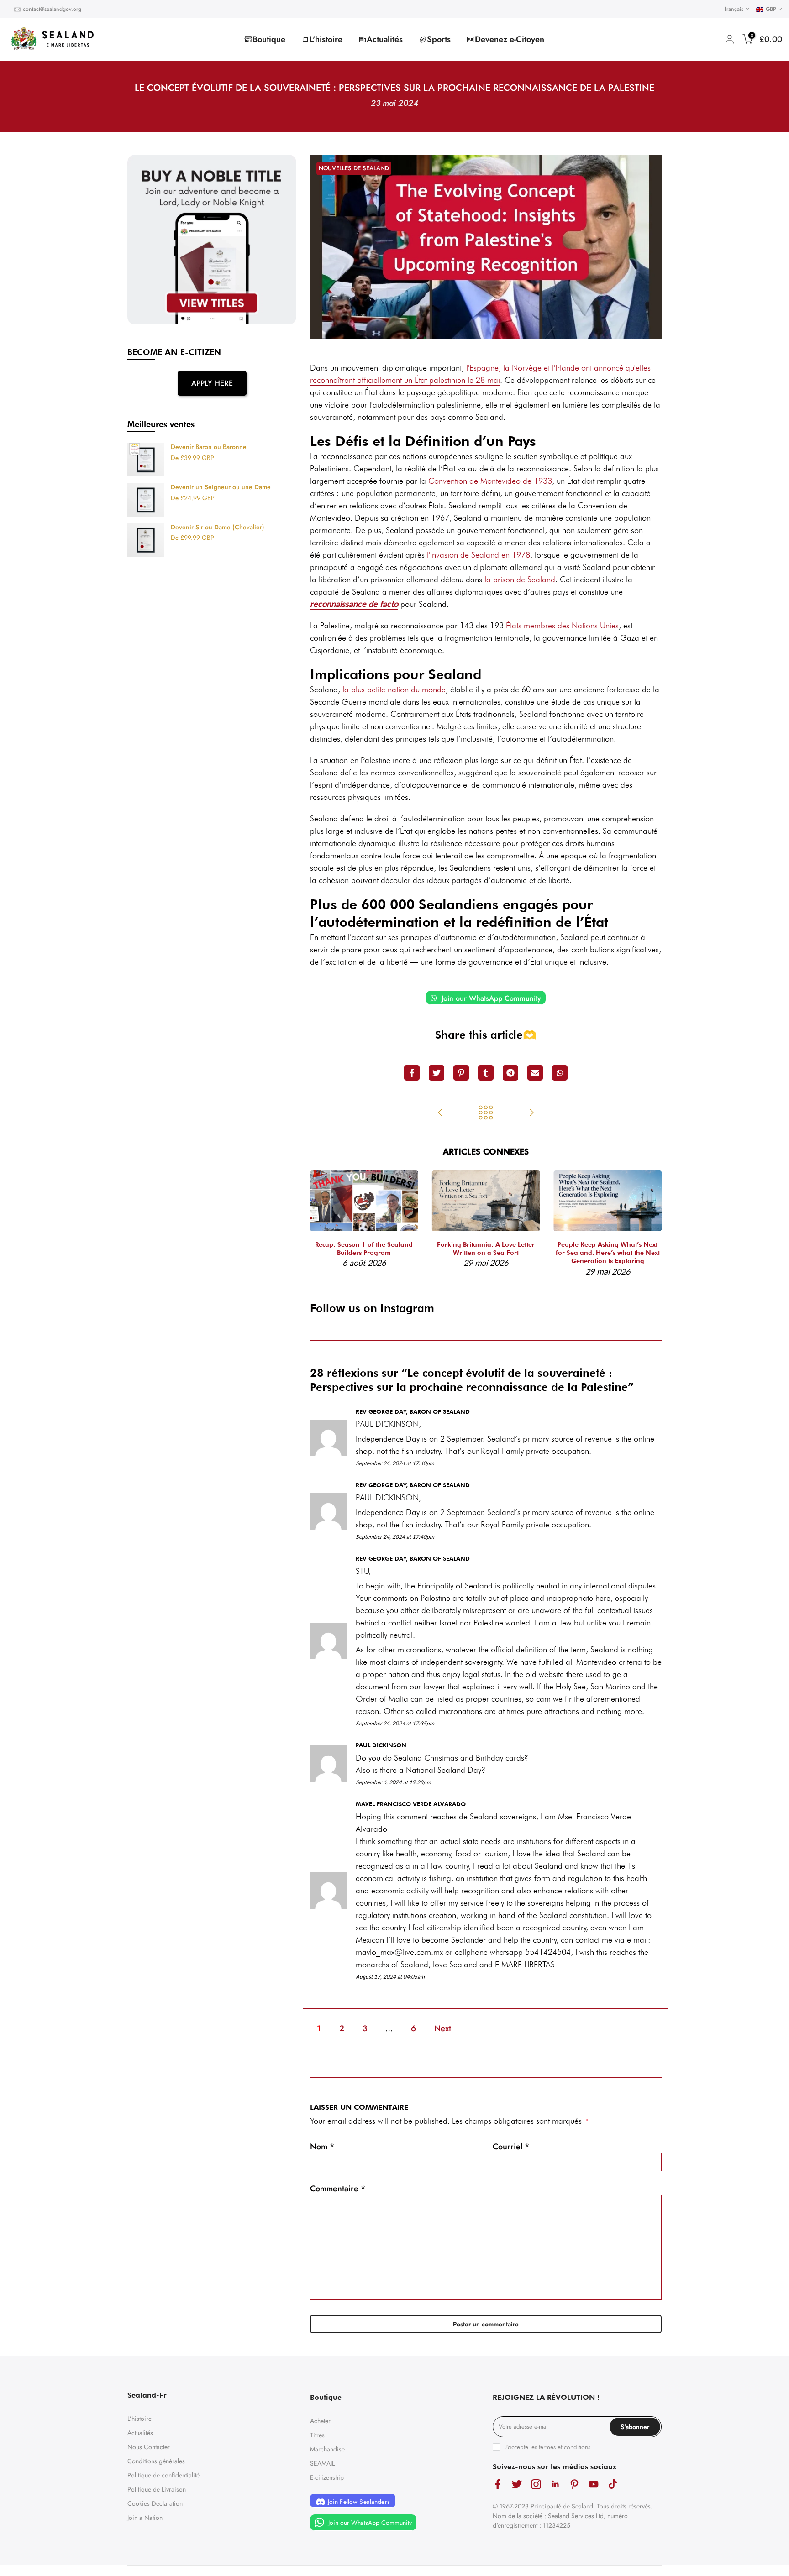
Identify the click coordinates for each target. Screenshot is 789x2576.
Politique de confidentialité (163, 2475)
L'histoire (326, 39)
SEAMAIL (322, 2463)
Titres (317, 2435)
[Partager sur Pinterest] (461, 1073)
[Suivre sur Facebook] (498, 2485)
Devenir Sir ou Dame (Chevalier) (218, 528)
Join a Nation (145, 2518)
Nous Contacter (149, 2447)
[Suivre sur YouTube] (594, 2485)
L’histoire (139, 2419)
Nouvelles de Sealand (354, 168)
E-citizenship (327, 2477)
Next (443, 2028)
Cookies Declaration (155, 2503)
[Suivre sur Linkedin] (555, 2485)
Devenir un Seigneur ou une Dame (221, 487)
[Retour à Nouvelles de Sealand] (486, 1113)
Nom (322, 2147)
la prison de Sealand (520, 579)
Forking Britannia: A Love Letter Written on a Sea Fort (486, 1249)
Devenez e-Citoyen (510, 39)
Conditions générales (156, 2461)
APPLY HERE (212, 383)
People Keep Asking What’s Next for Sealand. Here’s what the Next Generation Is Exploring (608, 1253)
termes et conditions (565, 2447)
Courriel (511, 2147)
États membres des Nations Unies (562, 625)
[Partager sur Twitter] (437, 1073)
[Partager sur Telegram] (510, 1073)
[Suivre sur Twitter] (517, 2485)
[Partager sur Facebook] (412, 1073)
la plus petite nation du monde (394, 689)
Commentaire (338, 2189)
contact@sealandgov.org (52, 9)
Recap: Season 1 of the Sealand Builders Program (364, 1249)
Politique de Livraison (157, 2489)
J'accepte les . (548, 2447)
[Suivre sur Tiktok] (613, 2485)
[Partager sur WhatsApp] (560, 1073)
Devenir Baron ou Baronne (209, 447)
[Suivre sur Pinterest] (574, 2485)
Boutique (269, 39)
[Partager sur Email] (535, 1073)
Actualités (385, 39)
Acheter (320, 2421)
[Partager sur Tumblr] (486, 1073)
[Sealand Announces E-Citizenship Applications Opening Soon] (531, 1113)
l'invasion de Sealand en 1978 (479, 555)
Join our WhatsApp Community (490, 998)
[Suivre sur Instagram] (536, 2485)
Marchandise (327, 2449)
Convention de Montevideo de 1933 (490, 481)
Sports (439, 39)
